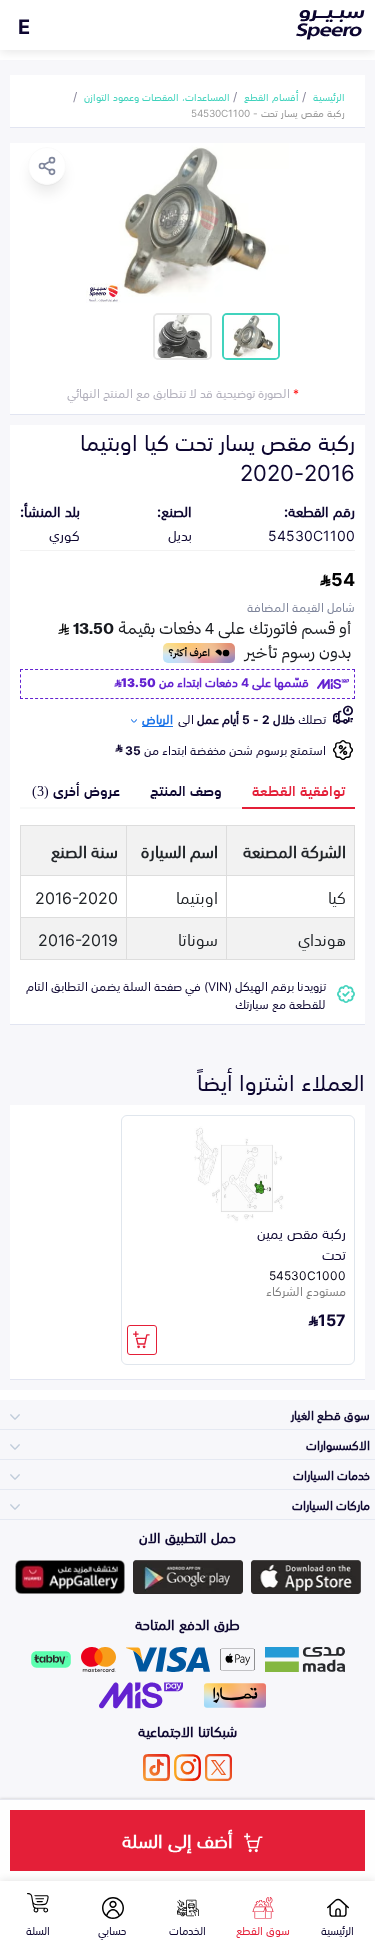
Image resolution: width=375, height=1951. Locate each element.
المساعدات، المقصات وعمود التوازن (157, 96)
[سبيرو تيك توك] (156, 1767)
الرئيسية (329, 96)
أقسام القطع (271, 96)
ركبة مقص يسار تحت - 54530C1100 (268, 112)
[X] (218, 1767)
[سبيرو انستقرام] (187, 1767)
